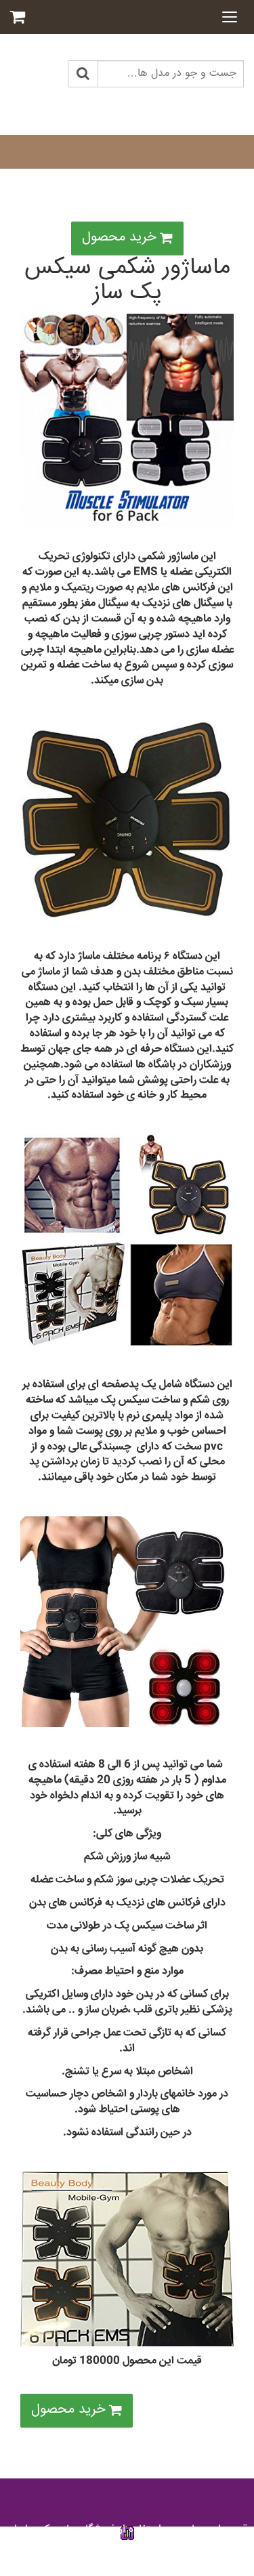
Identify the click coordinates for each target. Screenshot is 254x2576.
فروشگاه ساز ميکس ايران (61, 2530)
